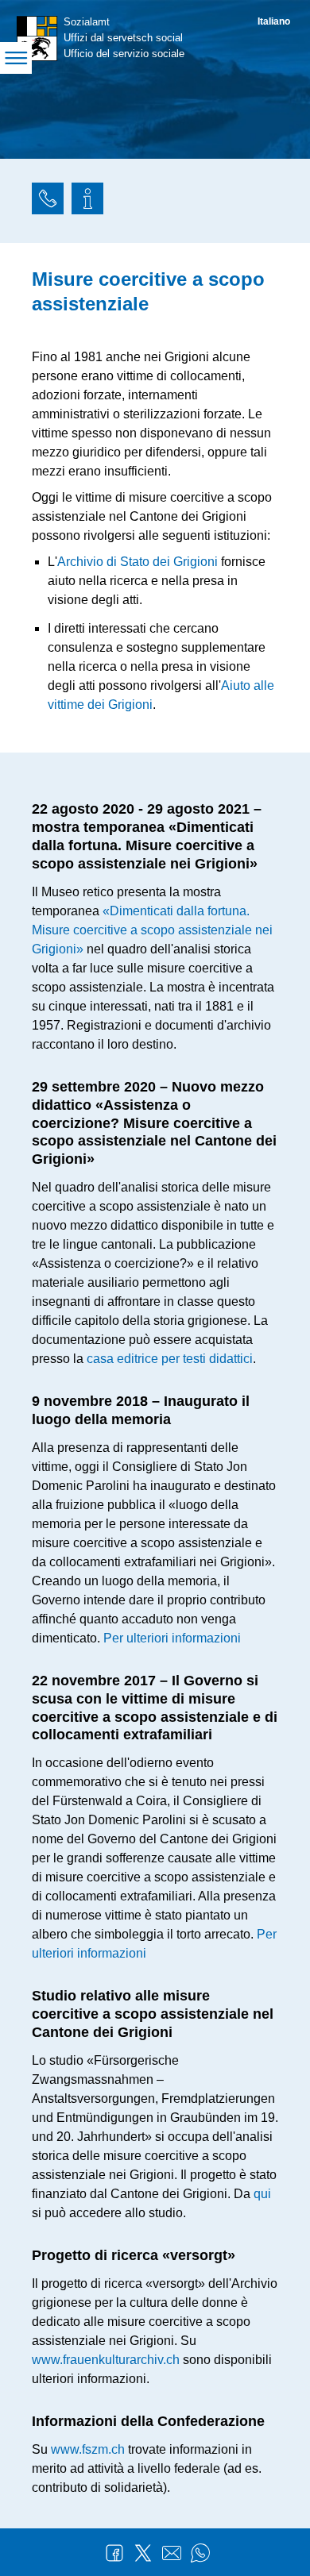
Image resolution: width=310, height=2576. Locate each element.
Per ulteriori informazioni (172, 1638)
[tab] (48, 201)
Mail (172, 2553)
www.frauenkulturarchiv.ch (106, 2360)
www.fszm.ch (88, 2449)
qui (262, 2194)
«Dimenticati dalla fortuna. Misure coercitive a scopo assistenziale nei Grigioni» (152, 930)
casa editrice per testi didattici (170, 1359)
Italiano (274, 21)
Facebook (114, 2553)
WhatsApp (200, 2553)
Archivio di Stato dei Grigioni (138, 562)
